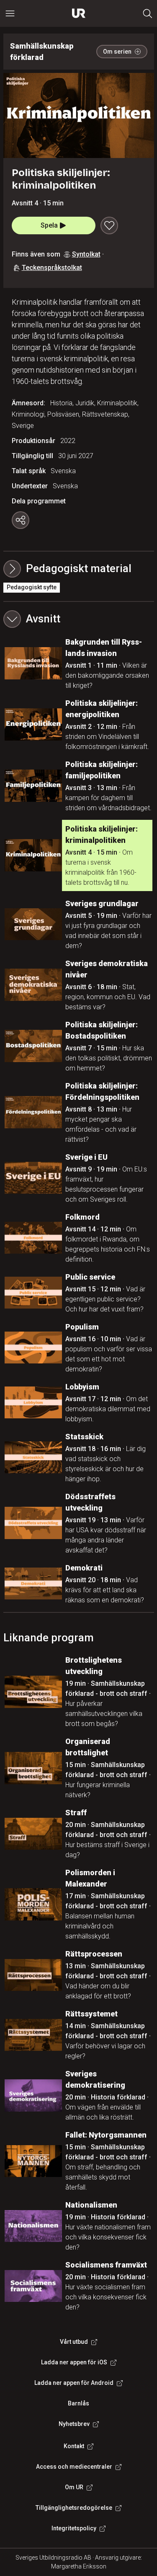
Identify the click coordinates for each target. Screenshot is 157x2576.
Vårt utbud (74, 2342)
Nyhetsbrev (74, 2424)
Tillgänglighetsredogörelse (74, 2508)
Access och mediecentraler (74, 2467)
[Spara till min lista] (109, 225)
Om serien (117, 52)
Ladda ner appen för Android (74, 2383)
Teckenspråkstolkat (52, 268)
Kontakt (74, 2446)
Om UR (74, 2487)
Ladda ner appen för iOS (74, 2362)
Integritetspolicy (74, 2528)
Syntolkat (86, 254)
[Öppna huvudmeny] (10, 13)
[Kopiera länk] (21, 520)
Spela (49, 225)
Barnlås (78, 2403)
